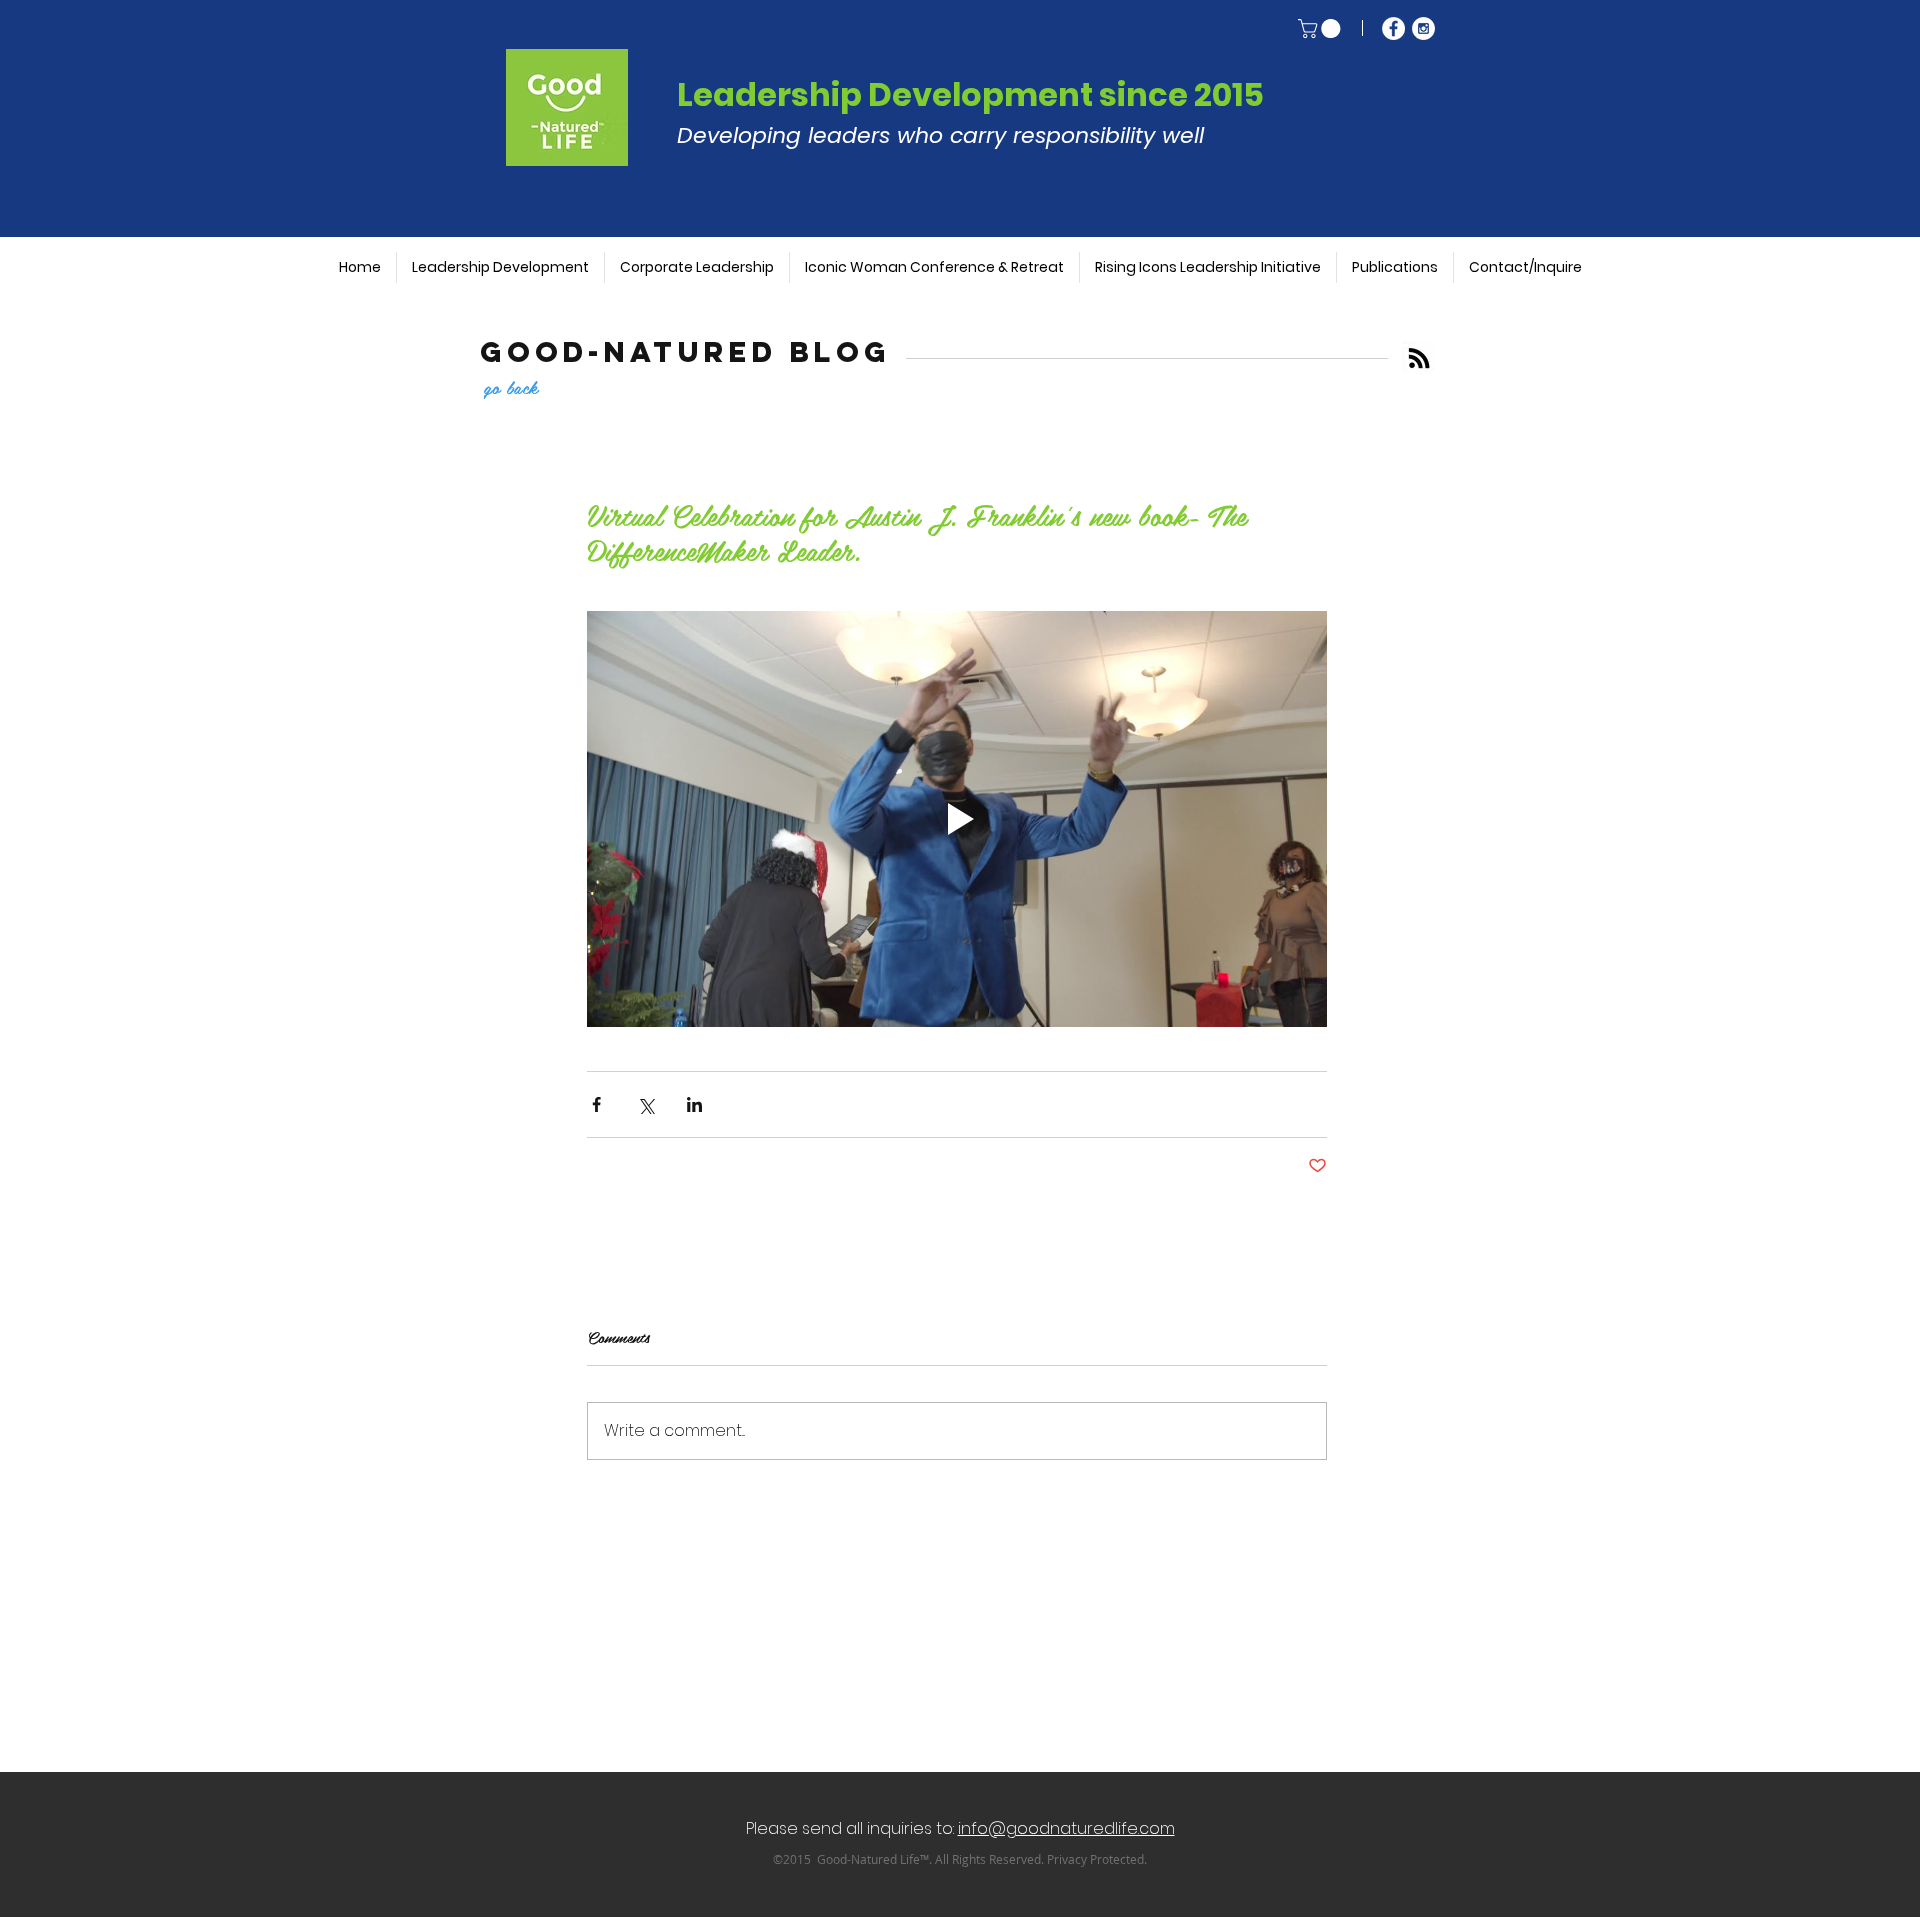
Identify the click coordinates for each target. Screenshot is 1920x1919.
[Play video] (957, 819)
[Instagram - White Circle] (1423, 28)
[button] (1321, 28)
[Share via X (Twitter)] (645, 1104)
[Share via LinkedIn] (694, 1104)
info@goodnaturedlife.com (1066, 1828)
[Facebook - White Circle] (1393, 28)
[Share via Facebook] (596, 1104)
